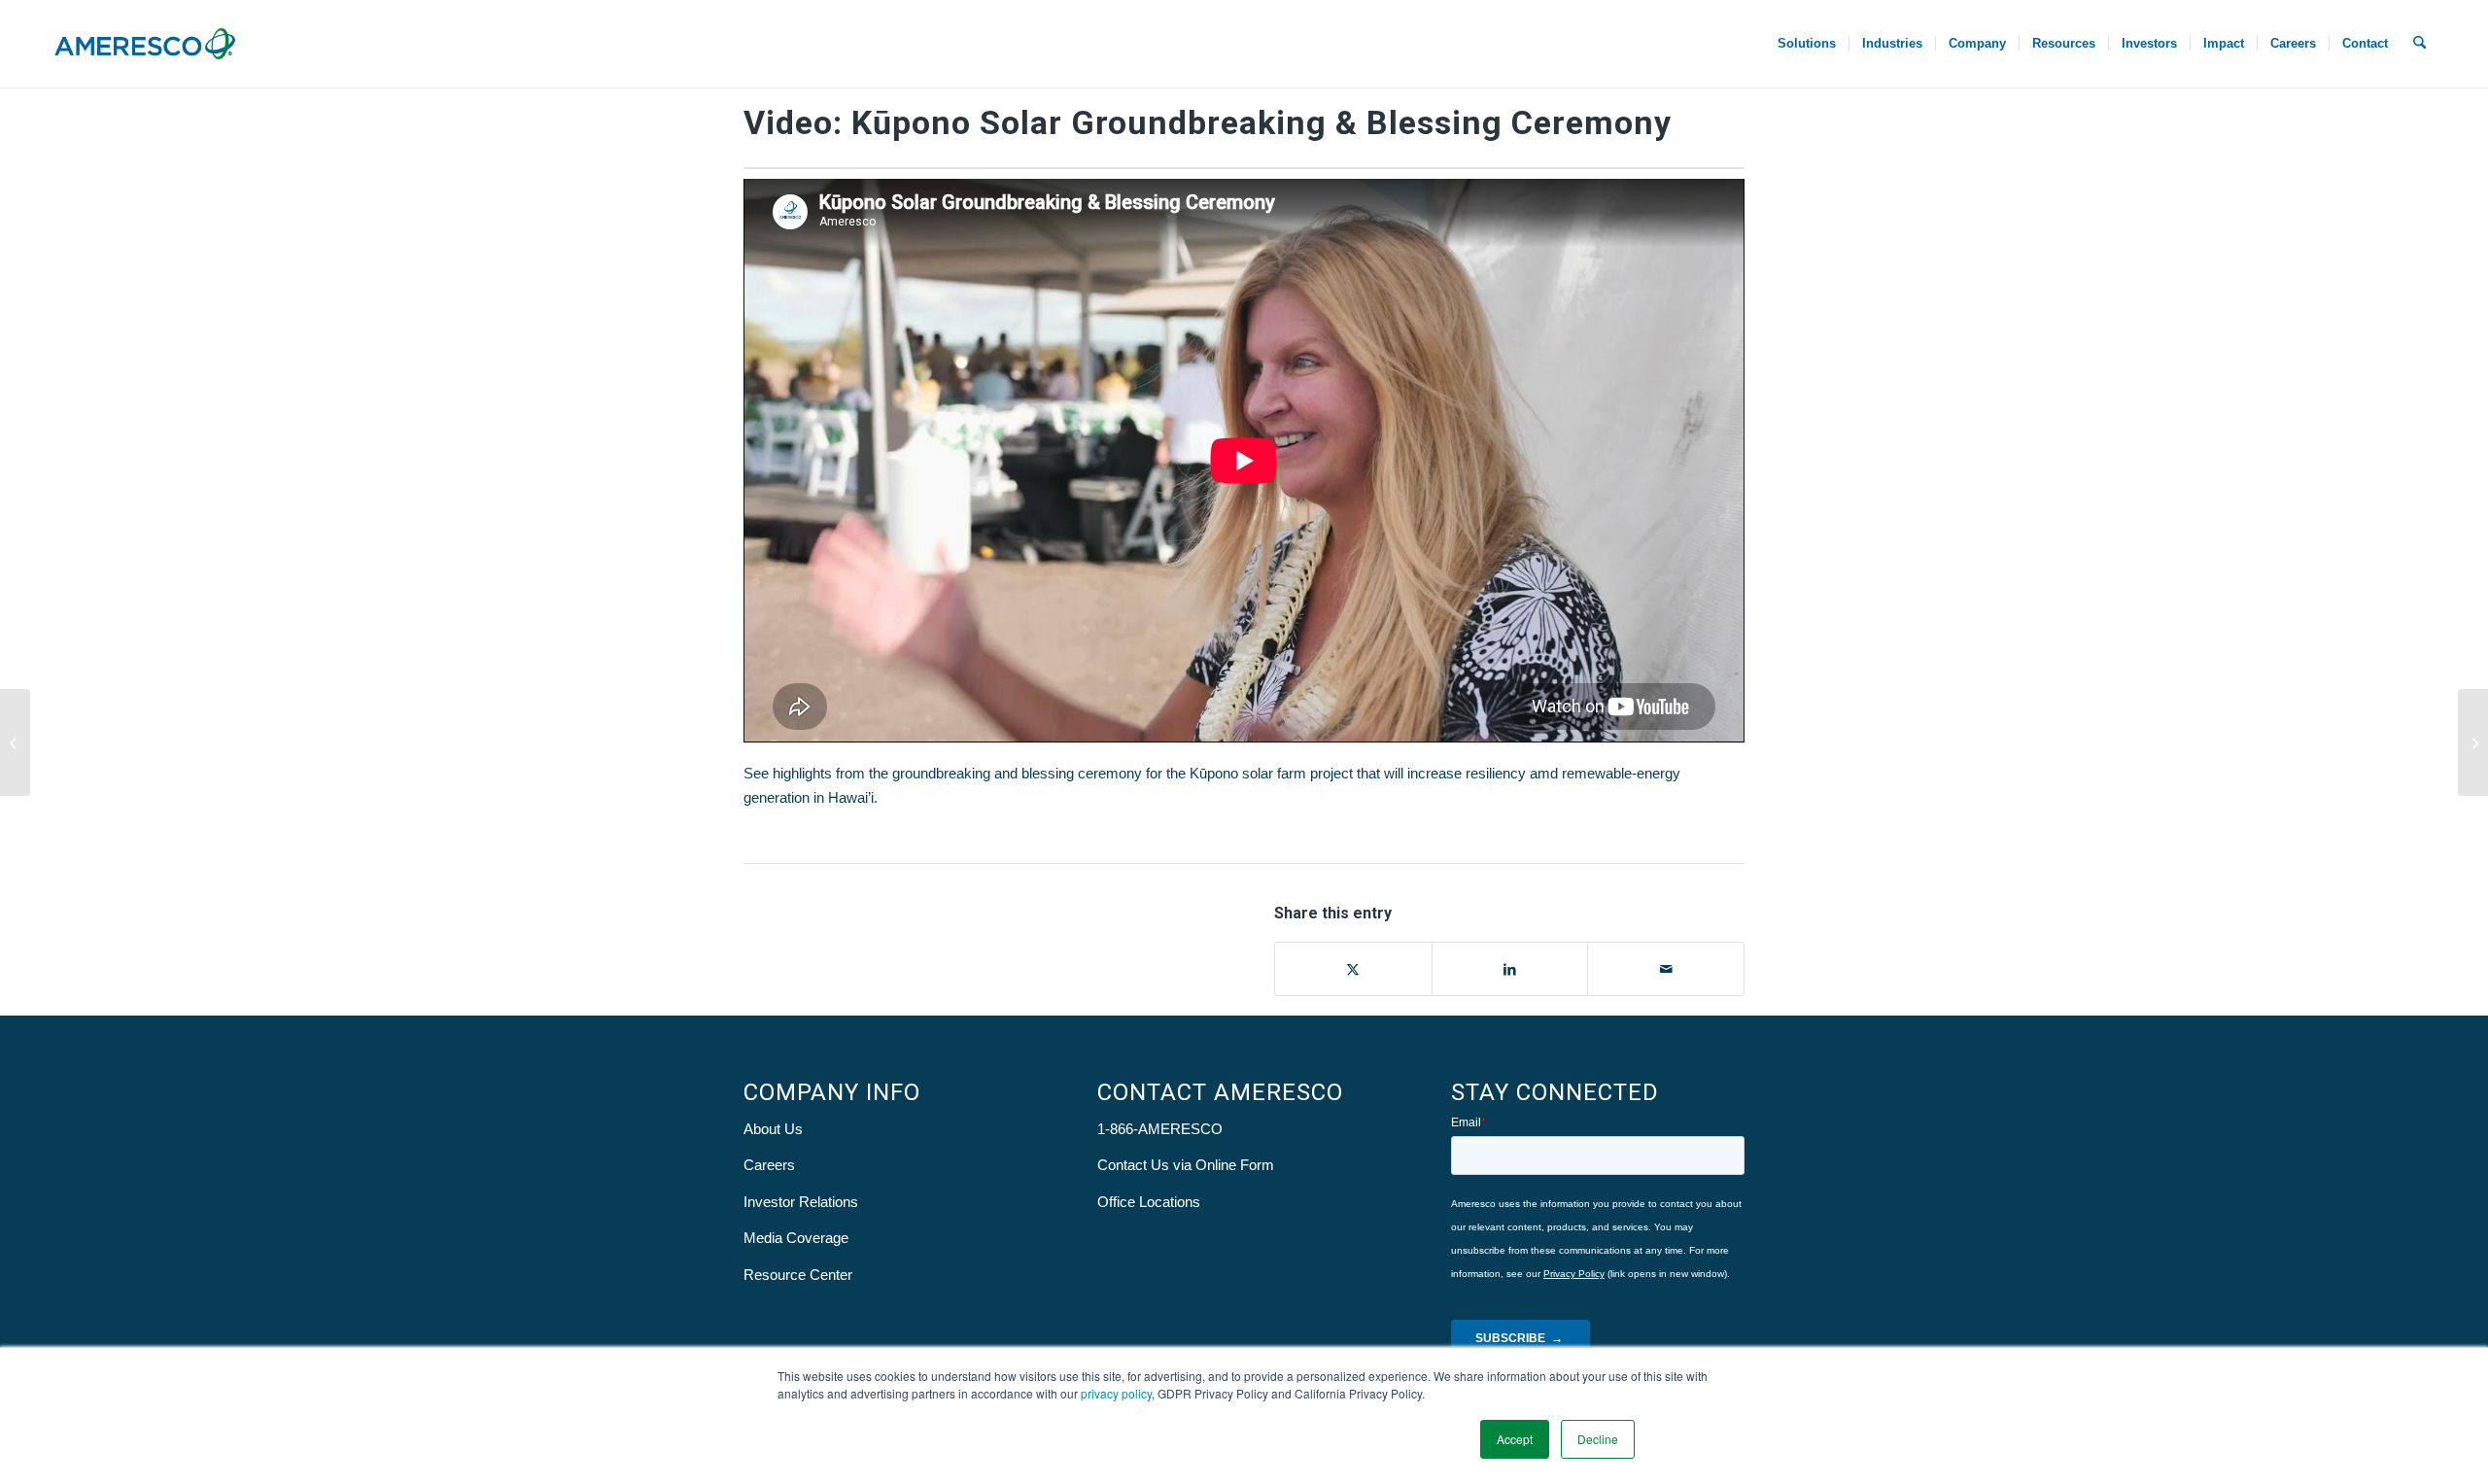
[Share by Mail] (1666, 969)
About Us (773, 1129)
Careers (769, 1165)
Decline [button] (1598, 1439)
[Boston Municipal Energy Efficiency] (15, 742)
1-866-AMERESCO (1160, 1129)
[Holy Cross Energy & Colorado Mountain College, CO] (2473, 742)
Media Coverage (796, 1238)
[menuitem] (1807, 44)
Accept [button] (1515, 1439)
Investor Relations (801, 1202)
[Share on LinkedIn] (1510, 969)
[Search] (2419, 44)
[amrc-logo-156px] (145, 44)
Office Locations (1149, 1202)
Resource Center (798, 1275)
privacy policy (1116, 1393)
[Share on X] (1353, 969)
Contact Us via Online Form (1186, 1165)
